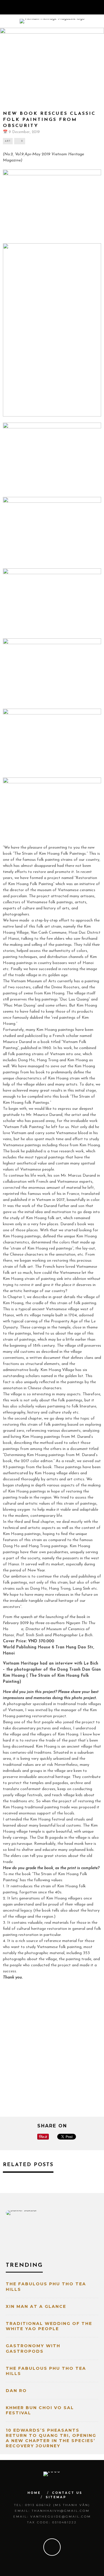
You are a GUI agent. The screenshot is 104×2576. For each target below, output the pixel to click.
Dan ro (16, 2391)
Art (8, 141)
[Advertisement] (52, 2049)
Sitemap (56, 2497)
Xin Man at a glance (36, 2306)
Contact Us (67, 2493)
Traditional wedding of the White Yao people (49, 2326)
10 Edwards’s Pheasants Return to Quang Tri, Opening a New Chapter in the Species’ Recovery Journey (51, 2438)
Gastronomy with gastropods (33, 2348)
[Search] (99, 7)
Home (34, 2493)
